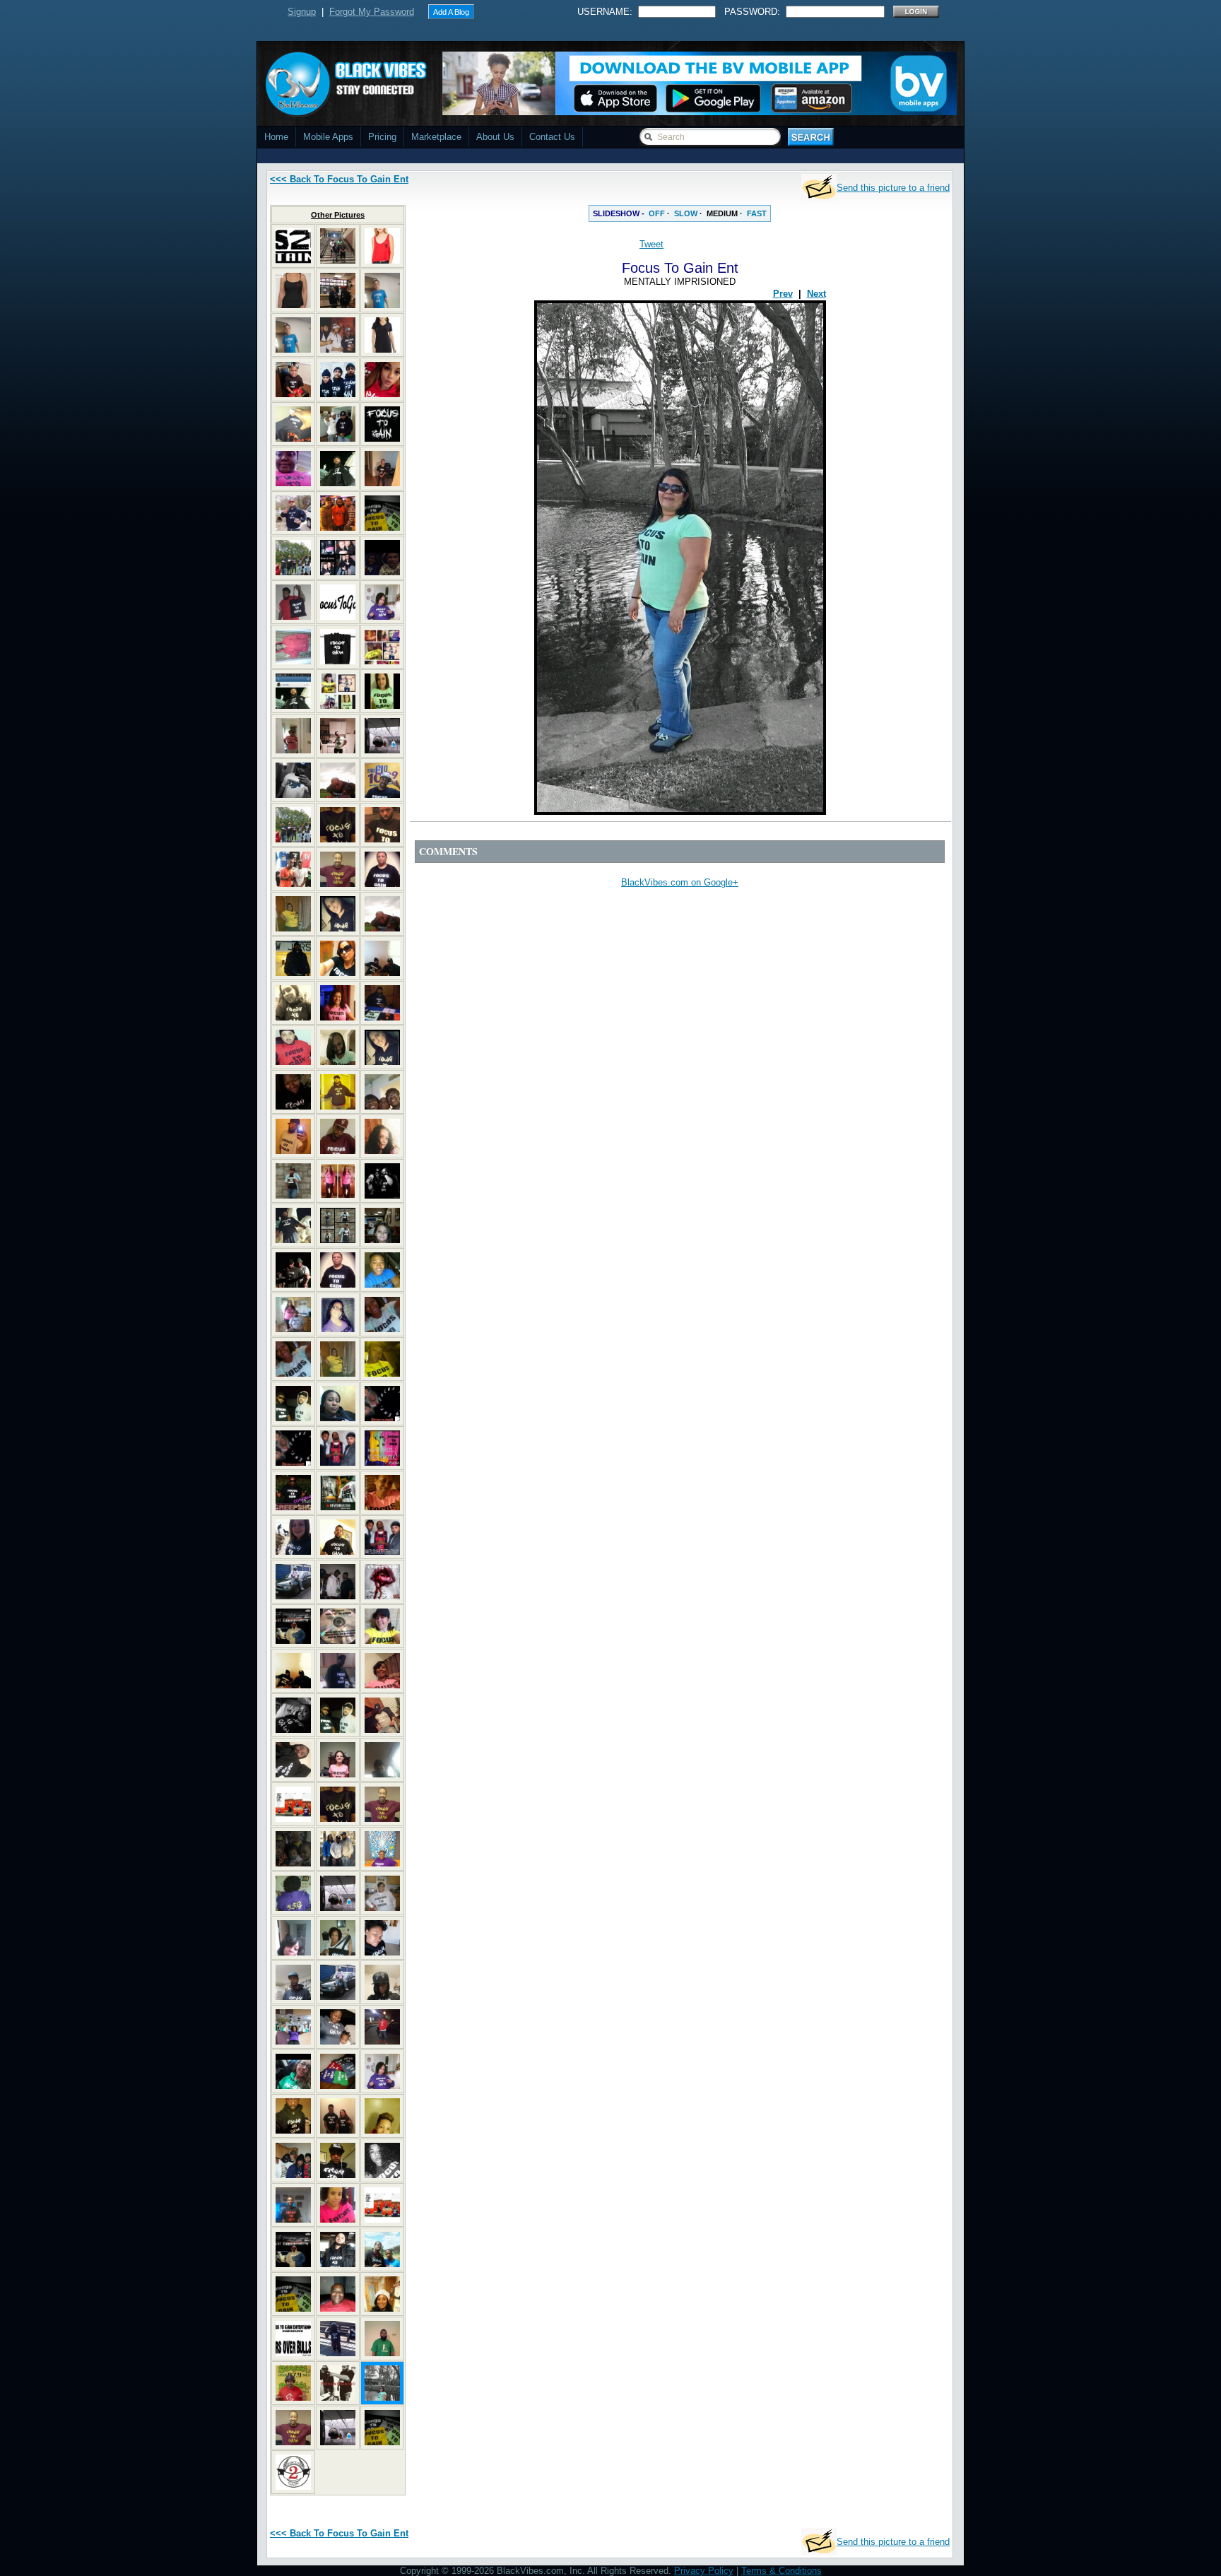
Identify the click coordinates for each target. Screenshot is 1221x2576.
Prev (783, 294)
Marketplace (436, 137)
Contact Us (552, 137)
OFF (657, 213)
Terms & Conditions (781, 2571)
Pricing (382, 137)
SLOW (686, 213)
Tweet (651, 244)
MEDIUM (722, 213)
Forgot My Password (372, 12)
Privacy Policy (704, 2571)
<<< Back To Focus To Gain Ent (339, 179)
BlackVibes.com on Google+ (680, 882)
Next (816, 294)
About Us (495, 137)
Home (276, 137)
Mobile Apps (328, 137)
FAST (757, 213)
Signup (302, 12)
